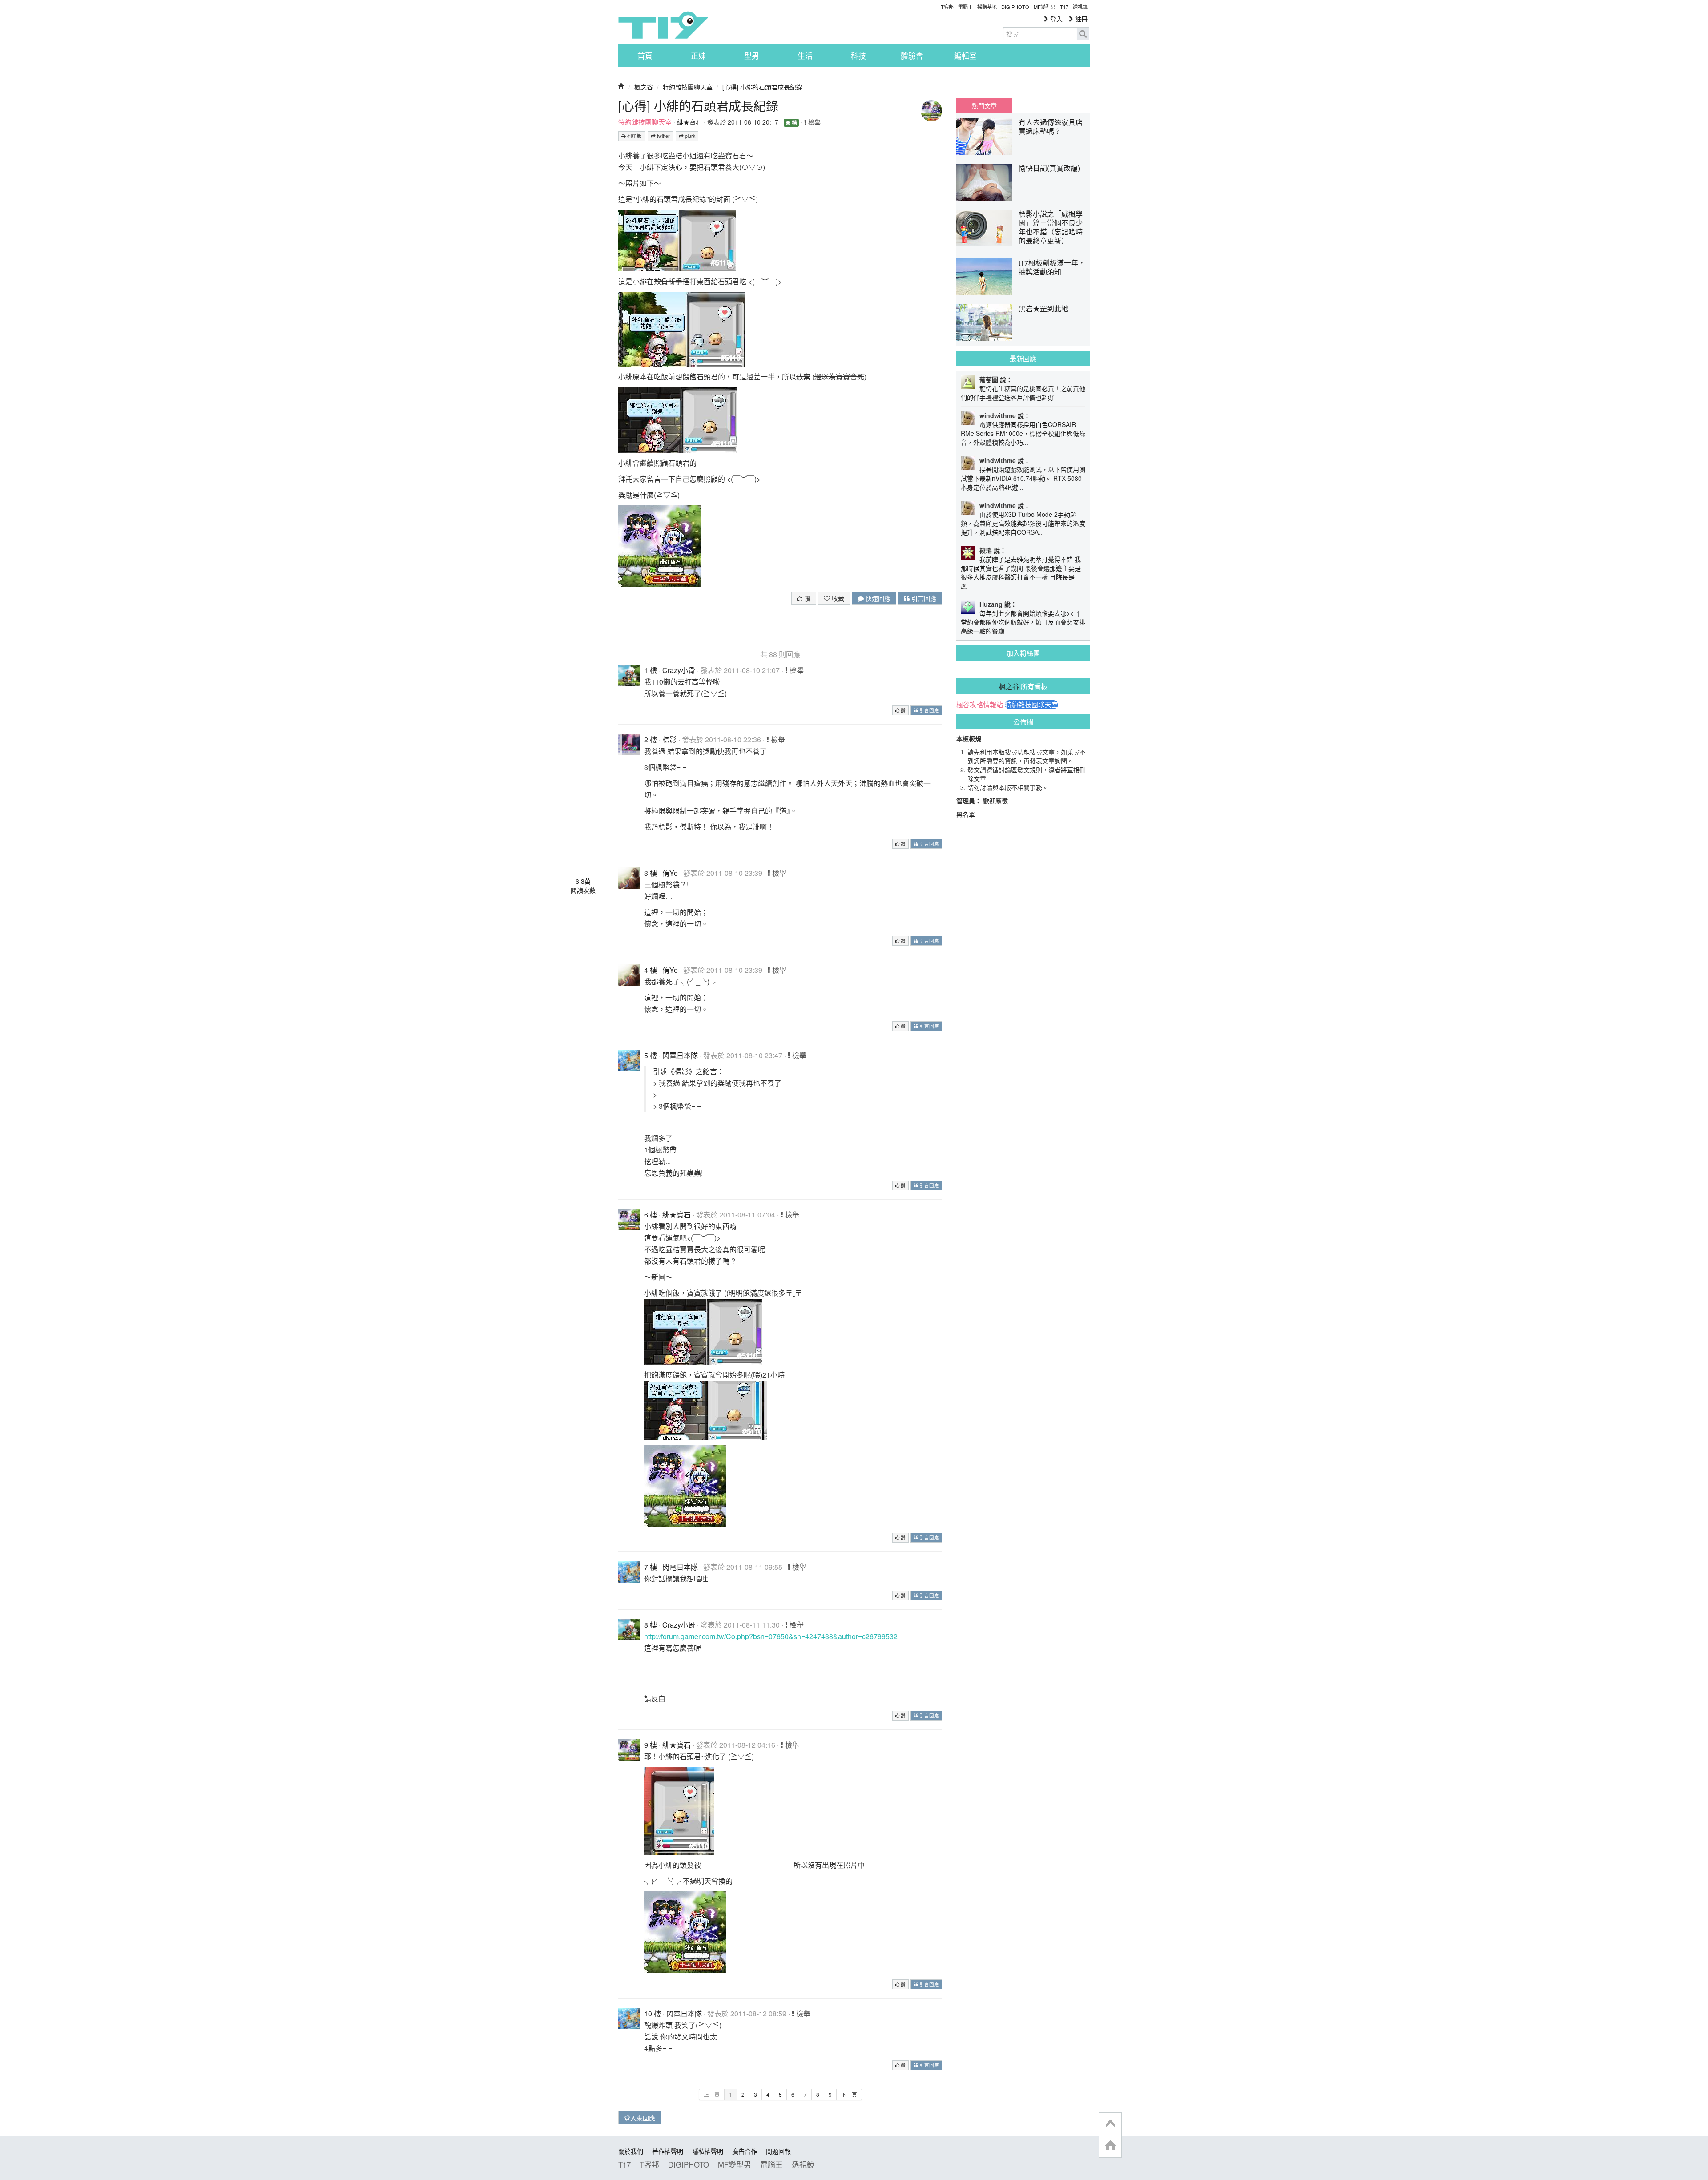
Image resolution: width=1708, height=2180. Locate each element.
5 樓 (651, 1055)
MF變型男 (1045, 7)
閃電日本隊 (680, 1055)
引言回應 (923, 598)
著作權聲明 (668, 2151)
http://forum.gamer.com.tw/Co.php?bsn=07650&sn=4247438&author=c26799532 (771, 1636)
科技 (858, 56)
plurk (689, 136)
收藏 (837, 598)
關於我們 (631, 2151)
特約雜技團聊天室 (688, 87)
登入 (1055, 19)
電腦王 (965, 7)
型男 (752, 56)
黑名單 (966, 814)
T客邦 (947, 7)
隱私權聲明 (708, 2151)
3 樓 (651, 873)
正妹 (698, 56)
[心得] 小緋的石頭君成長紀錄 (762, 87)
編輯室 (965, 56)
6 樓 (651, 1215)
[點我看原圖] (677, 240)
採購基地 (987, 7)
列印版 (634, 136)
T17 (663, 25)
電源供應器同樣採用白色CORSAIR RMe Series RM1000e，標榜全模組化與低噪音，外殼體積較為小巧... (1023, 433)
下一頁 (849, 2094)
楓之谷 (644, 87)
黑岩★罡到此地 (1043, 308)
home (1110, 2146)
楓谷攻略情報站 (980, 705)
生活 (805, 56)
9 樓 (651, 1745)
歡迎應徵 (995, 801)
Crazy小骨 (679, 670)
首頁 (645, 56)
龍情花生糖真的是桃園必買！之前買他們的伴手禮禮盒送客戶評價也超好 (1023, 393)
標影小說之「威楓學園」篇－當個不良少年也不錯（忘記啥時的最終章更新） (1051, 227)
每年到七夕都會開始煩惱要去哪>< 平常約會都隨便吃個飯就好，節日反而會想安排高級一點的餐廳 (1023, 622)
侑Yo (670, 873)
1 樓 (651, 670)
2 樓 (651, 739)
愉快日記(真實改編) (1049, 168)
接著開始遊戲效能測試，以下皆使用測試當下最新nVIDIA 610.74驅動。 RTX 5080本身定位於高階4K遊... (1023, 478)
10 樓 (653, 2013)
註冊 (1080, 19)
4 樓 (651, 970)
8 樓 (651, 1625)
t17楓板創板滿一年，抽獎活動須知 (1052, 267)
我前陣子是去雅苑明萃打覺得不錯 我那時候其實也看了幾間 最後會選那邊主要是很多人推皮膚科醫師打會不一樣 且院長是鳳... (1021, 572)
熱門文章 (984, 105)
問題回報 (778, 2151)
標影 (669, 739)
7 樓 (651, 1567)
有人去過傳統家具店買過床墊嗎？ (1051, 127)
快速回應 (877, 598)
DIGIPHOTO (1015, 7)
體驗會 (912, 56)
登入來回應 (640, 2118)
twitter (663, 136)
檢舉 (814, 122)
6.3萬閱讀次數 (583, 886)
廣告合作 (745, 2151)
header (1110, 2124)
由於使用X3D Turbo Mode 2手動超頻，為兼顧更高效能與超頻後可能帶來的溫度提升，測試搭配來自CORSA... (1023, 523)
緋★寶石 (689, 122)
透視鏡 (1080, 7)
